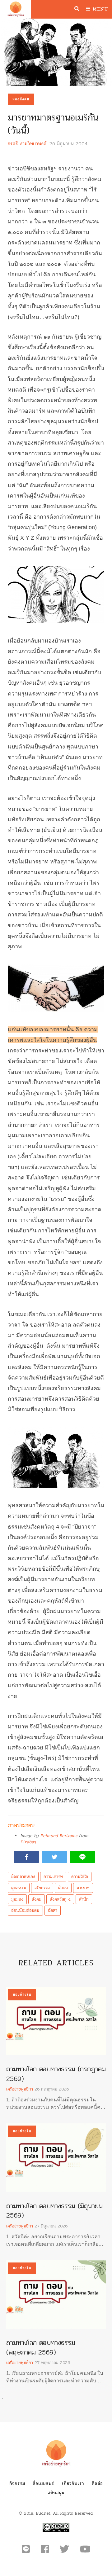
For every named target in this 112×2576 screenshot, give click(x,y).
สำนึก (84, 1899)
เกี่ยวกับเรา (73, 2484)
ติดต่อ (97, 2484)
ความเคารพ (53, 1877)
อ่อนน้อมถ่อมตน (25, 1910)
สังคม (37, 1899)
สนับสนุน (56, 2493)
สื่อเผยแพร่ (44, 2484)
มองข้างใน (22, 1995)
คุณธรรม (19, 1888)
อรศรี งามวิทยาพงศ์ (27, 144)
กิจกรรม (17, 2484)
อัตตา (53, 1910)
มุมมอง (17, 1899)
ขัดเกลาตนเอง (23, 1877)
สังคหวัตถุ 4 (60, 1899)
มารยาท (83, 1888)
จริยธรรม (42, 1888)
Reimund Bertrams (59, 1836)
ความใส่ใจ (80, 1877)
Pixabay (28, 1842)
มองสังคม (21, 99)
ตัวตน (63, 1888)
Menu (99, 9)
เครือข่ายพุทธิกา (20, 2089)
